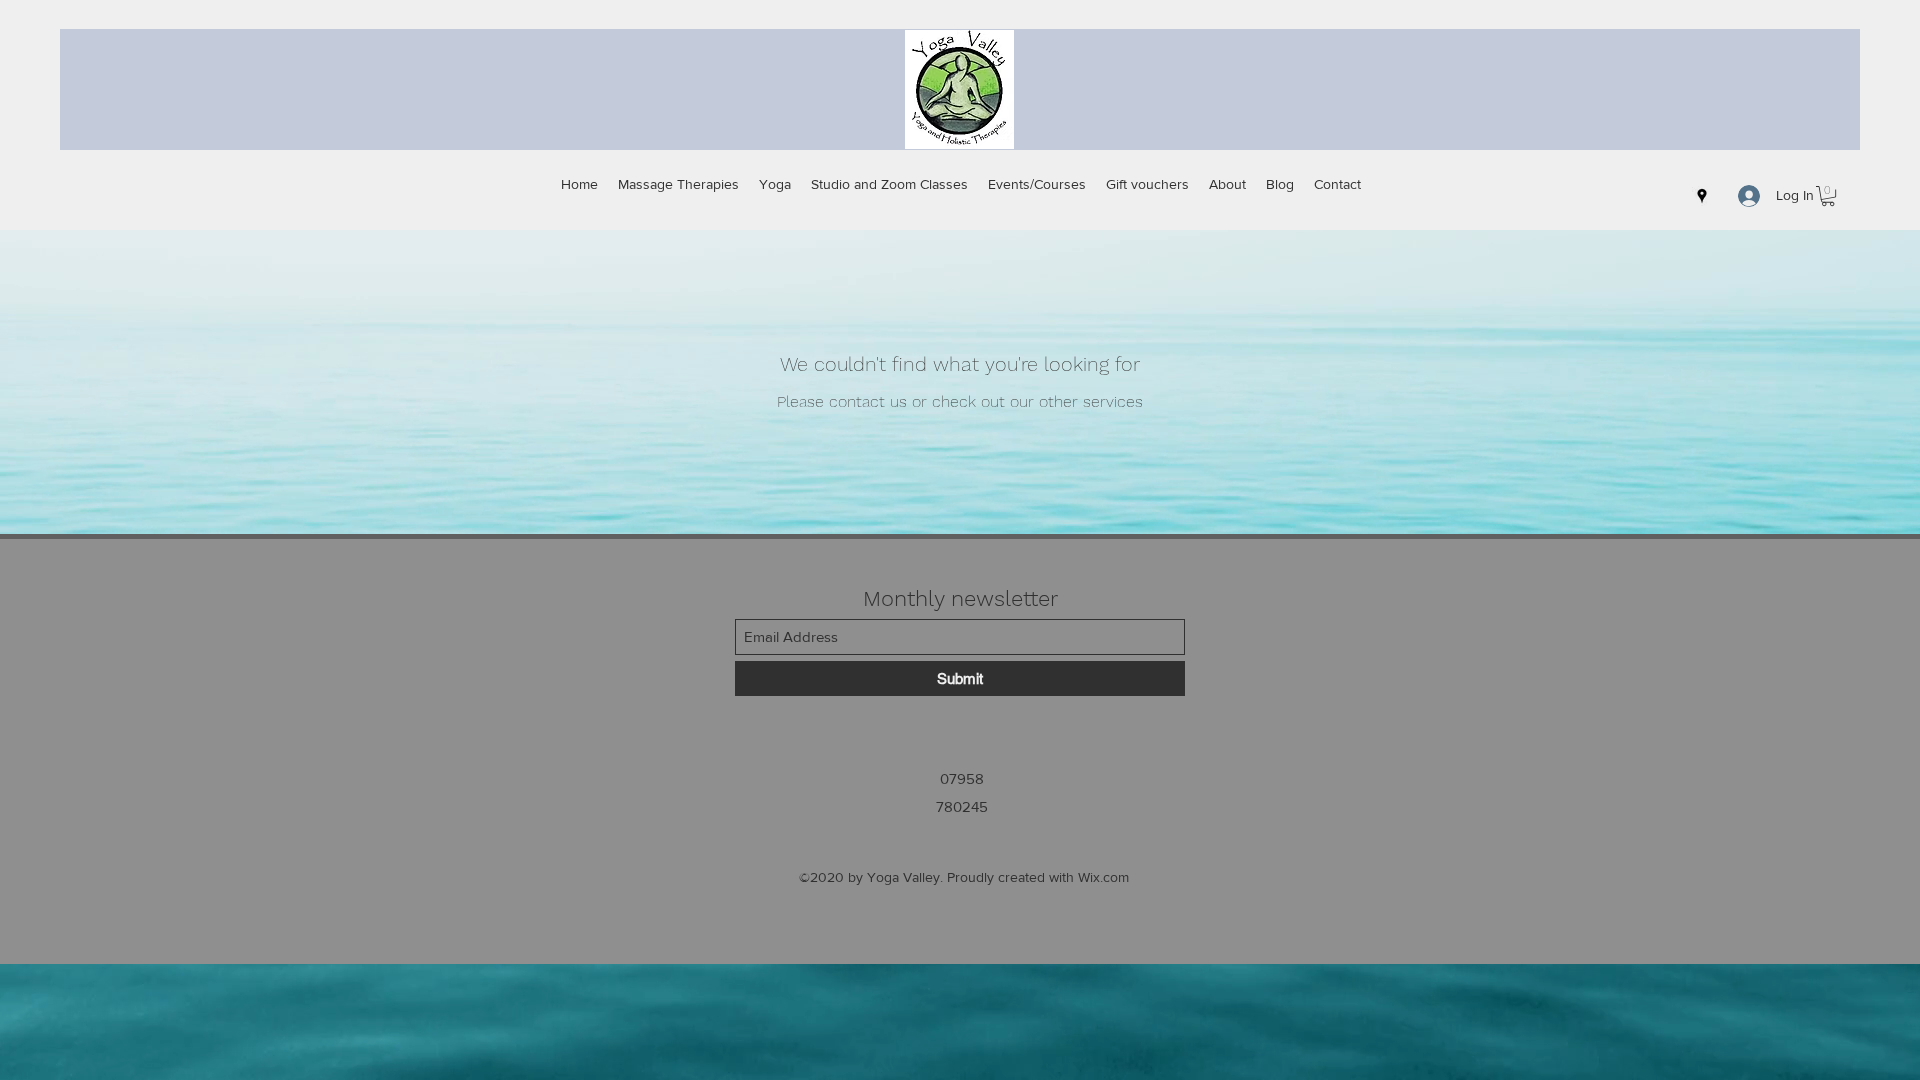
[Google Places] (1702, 196)
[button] (1828, 196)
